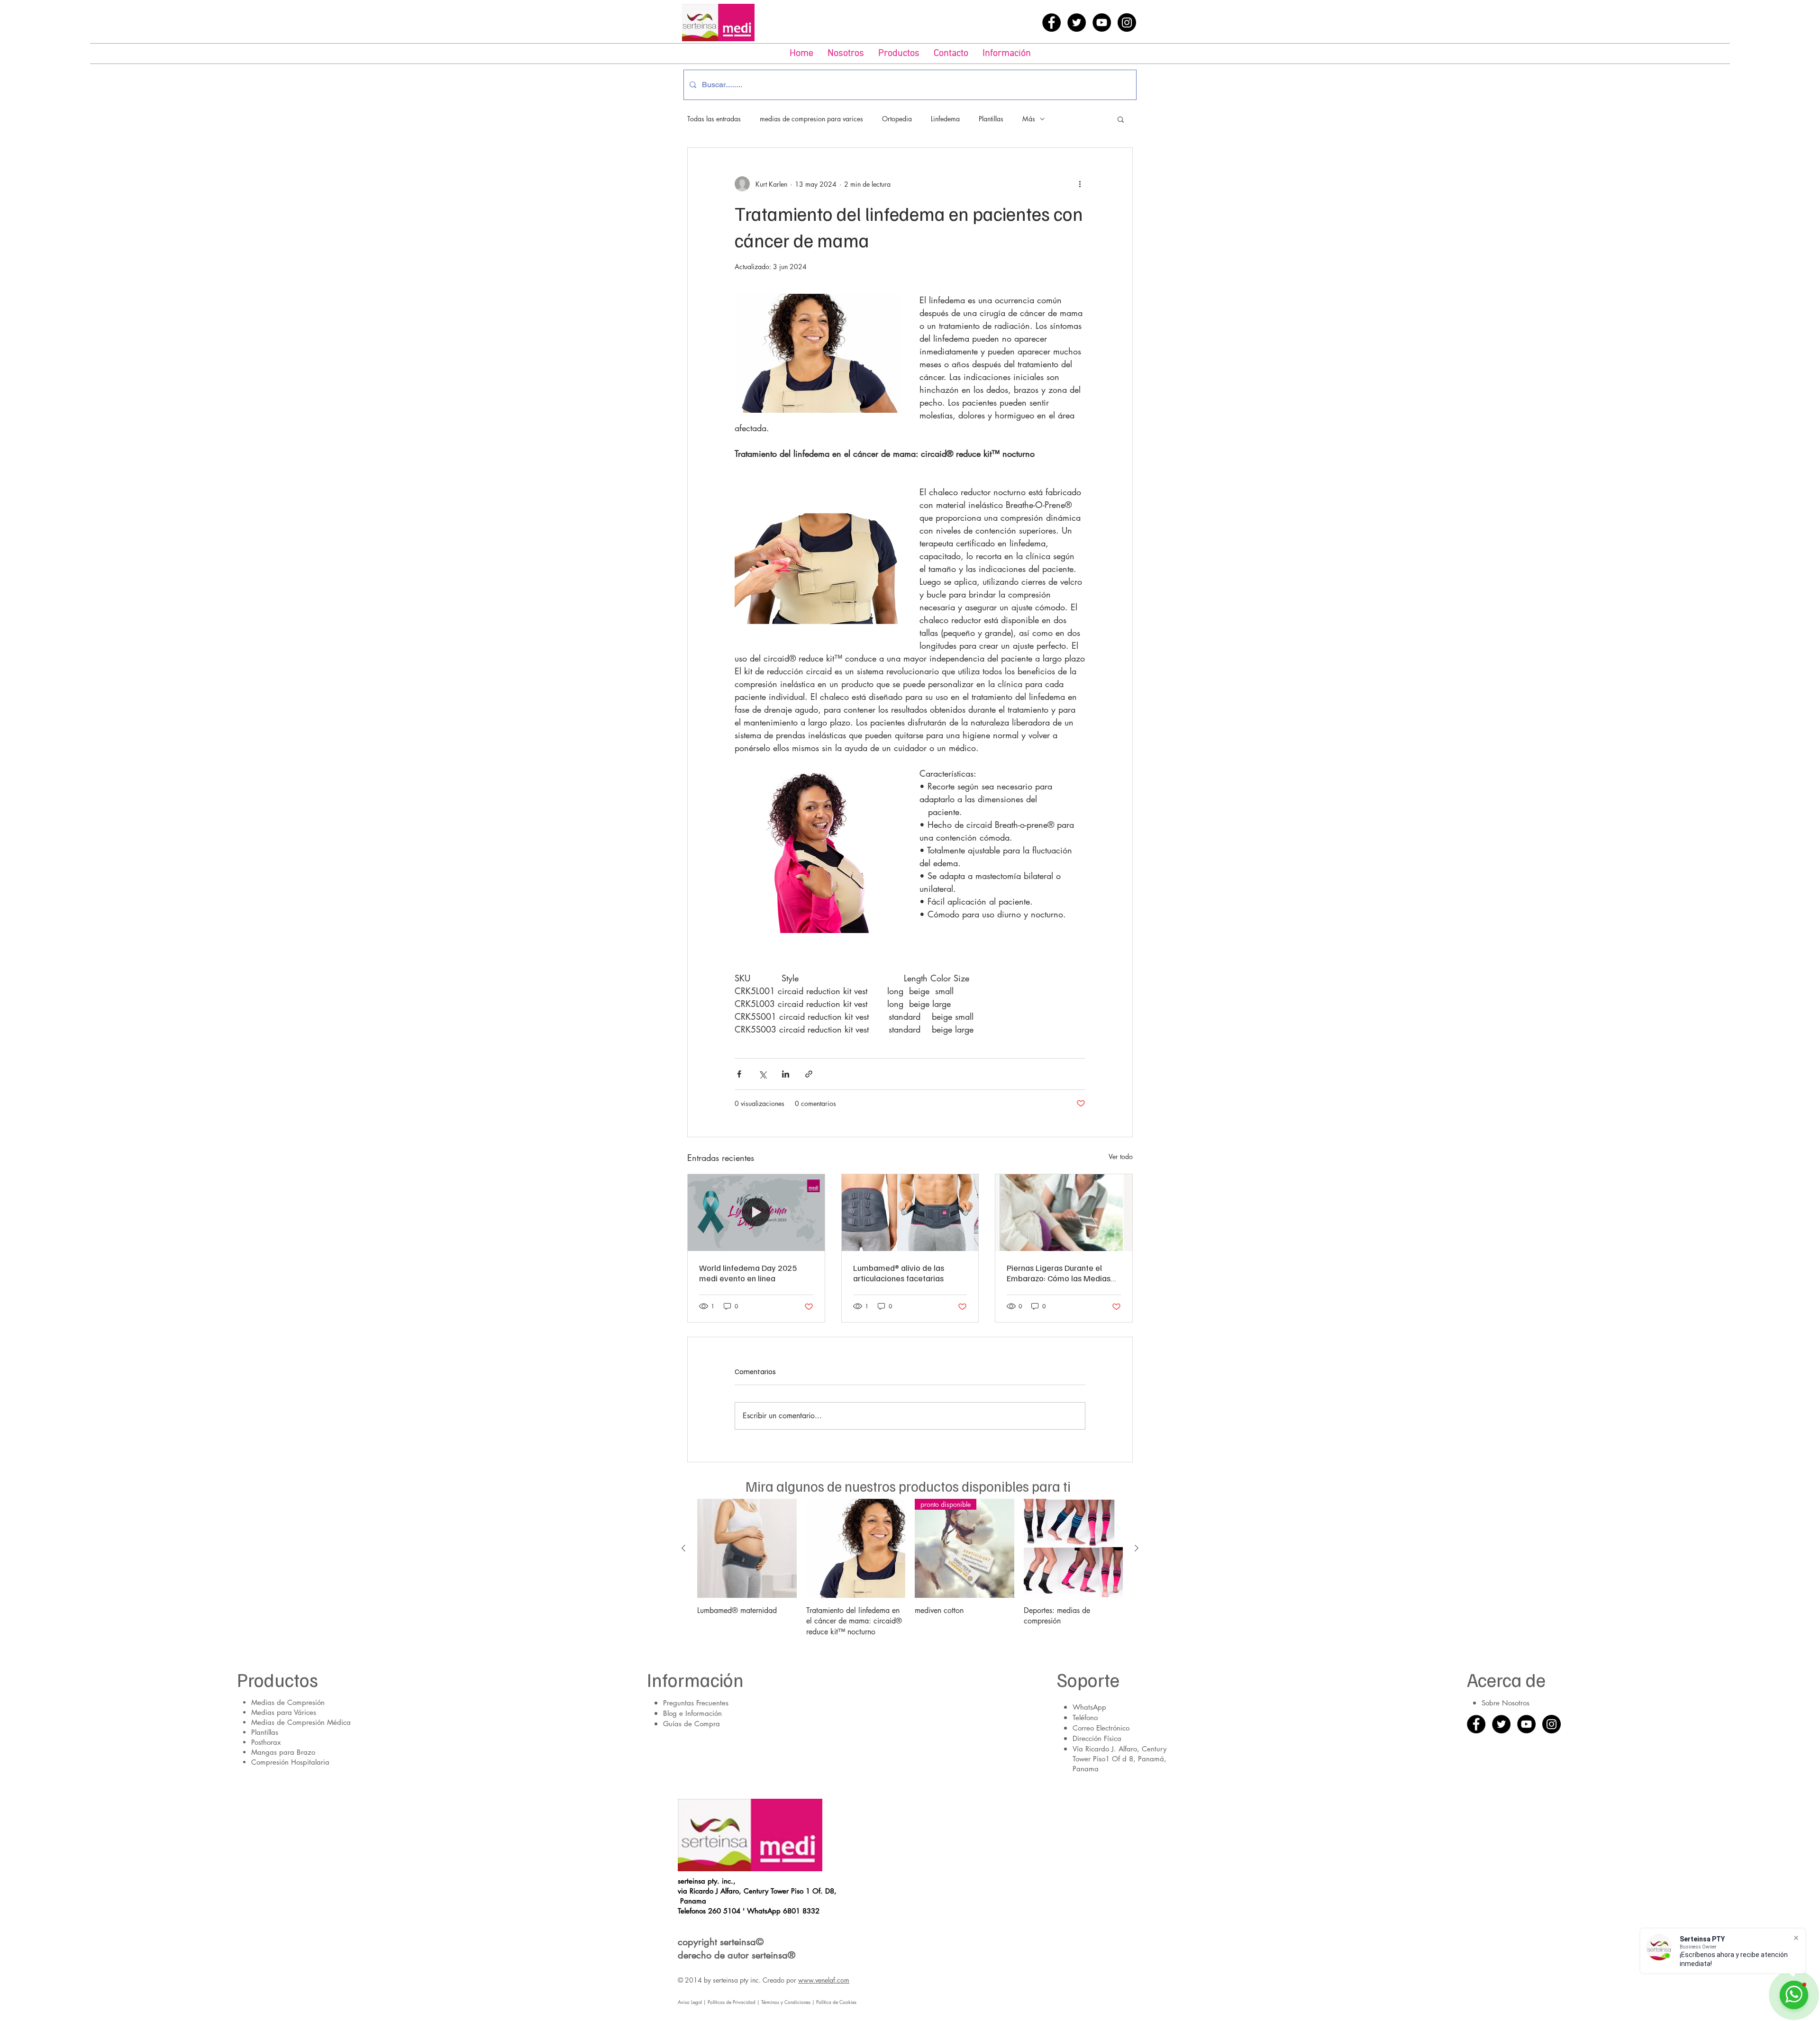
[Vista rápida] (747, 1549)
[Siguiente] (1137, 1548)
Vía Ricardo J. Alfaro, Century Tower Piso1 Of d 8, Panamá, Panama (1119, 1759)
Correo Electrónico (1101, 1728)
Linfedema (945, 119)
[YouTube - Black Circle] (1102, 23)
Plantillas (991, 119)
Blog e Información (692, 1713)
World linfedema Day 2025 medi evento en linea (748, 1273)
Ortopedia (897, 119)
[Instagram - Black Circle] (1127, 23)
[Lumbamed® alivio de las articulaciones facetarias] (910, 1213)
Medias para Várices (284, 1712)
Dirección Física (1097, 1738)
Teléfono (1085, 1717)
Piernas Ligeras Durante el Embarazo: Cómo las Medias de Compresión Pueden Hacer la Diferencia (1061, 1273)
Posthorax (266, 1742)
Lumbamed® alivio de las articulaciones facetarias (899, 1273)
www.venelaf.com (824, 1980)
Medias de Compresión (288, 1702)
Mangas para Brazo (283, 1752)
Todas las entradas (714, 119)
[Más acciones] (1080, 184)
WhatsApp (1089, 1707)
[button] (899, 54)
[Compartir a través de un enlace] (809, 1074)
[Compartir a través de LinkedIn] (786, 1074)
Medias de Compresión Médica (301, 1722)
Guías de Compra (692, 1724)
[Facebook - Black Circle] (1051, 23)
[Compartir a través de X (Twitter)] (762, 1074)
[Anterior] (683, 1548)
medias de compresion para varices (811, 119)
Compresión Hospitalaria (290, 1762)
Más (1029, 119)
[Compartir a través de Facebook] (739, 1074)
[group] (910, 1568)
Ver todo (1121, 1156)
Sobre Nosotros (1506, 1703)
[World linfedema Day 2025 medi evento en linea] (756, 1213)
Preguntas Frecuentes (696, 1703)
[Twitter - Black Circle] (1077, 23)
